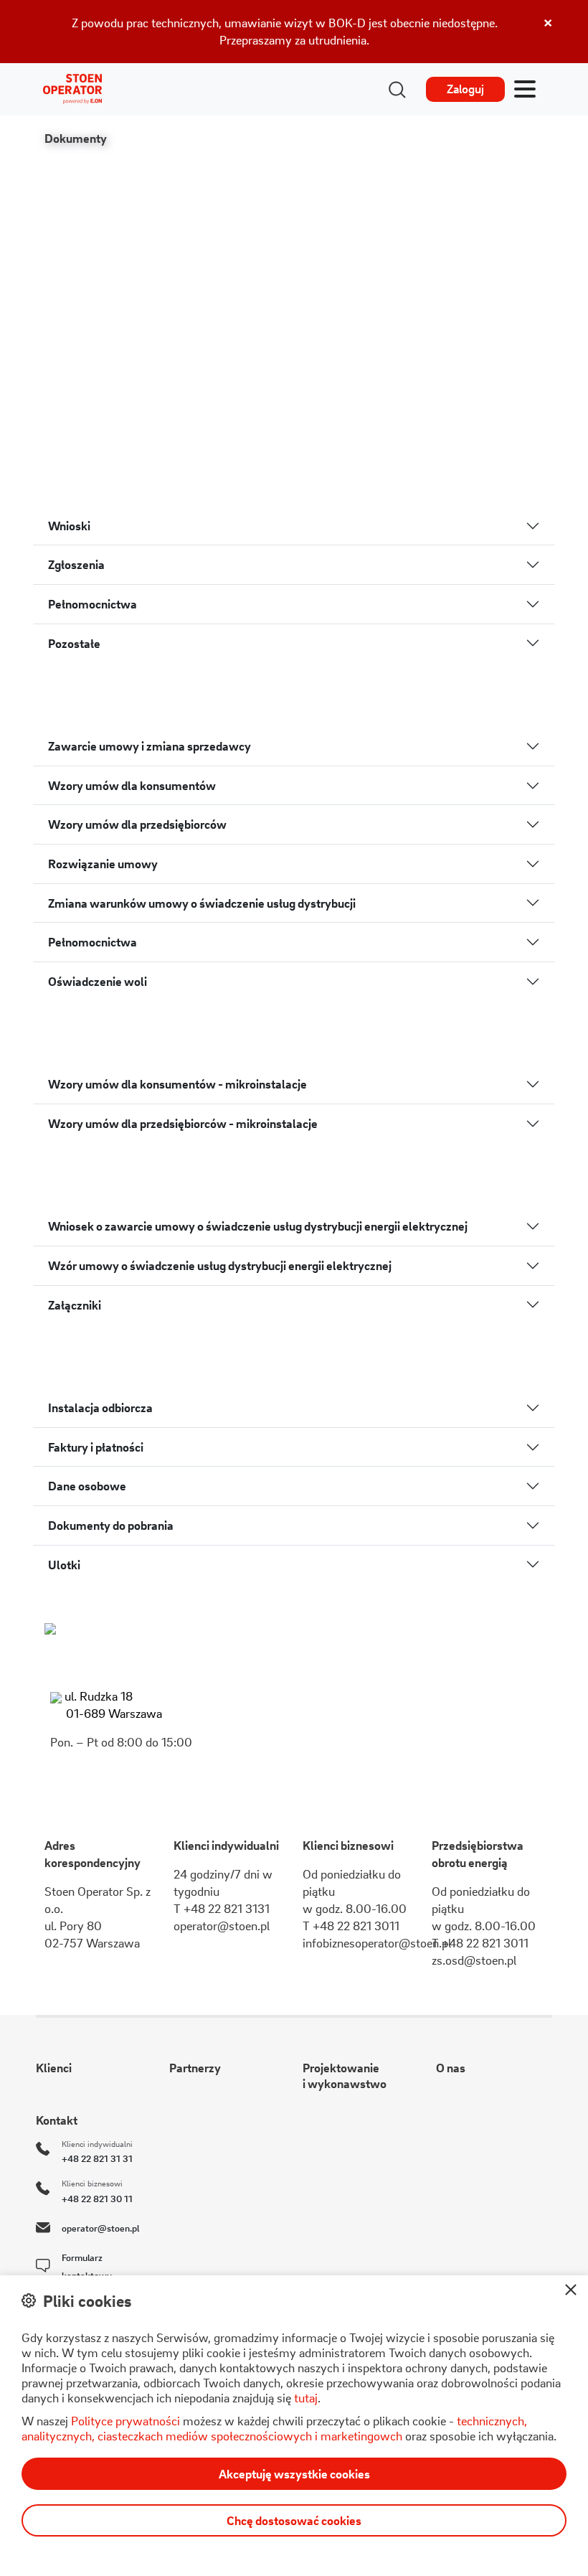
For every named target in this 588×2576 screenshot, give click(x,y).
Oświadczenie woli (98, 981)
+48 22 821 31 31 (97, 2158)
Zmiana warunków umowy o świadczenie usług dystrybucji (202, 903)
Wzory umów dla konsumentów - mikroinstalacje (177, 1084)
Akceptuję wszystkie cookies (294, 2474)
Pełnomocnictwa (93, 604)
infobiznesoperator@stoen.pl (377, 1943)
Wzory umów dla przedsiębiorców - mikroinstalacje (183, 1123)
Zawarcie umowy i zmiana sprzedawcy (150, 746)
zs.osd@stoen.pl (474, 1960)
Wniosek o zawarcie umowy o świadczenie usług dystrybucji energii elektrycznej (258, 1226)
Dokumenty (76, 138)
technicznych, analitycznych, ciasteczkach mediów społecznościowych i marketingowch (274, 2428)
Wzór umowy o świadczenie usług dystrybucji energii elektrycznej (220, 1265)
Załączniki (75, 1305)
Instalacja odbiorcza (100, 1407)
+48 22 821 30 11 (97, 2198)
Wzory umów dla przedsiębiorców (137, 824)
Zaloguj (465, 89)
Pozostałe (74, 643)
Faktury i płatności (96, 1447)
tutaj (306, 2398)
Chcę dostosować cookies (294, 2520)
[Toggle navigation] (525, 90)
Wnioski (69, 526)
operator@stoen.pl (222, 1926)
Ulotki (64, 1565)
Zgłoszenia (76, 564)
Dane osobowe (87, 1486)
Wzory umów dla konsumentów (132, 785)
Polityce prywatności (125, 2421)
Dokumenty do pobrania (111, 1525)
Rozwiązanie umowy (103, 864)
